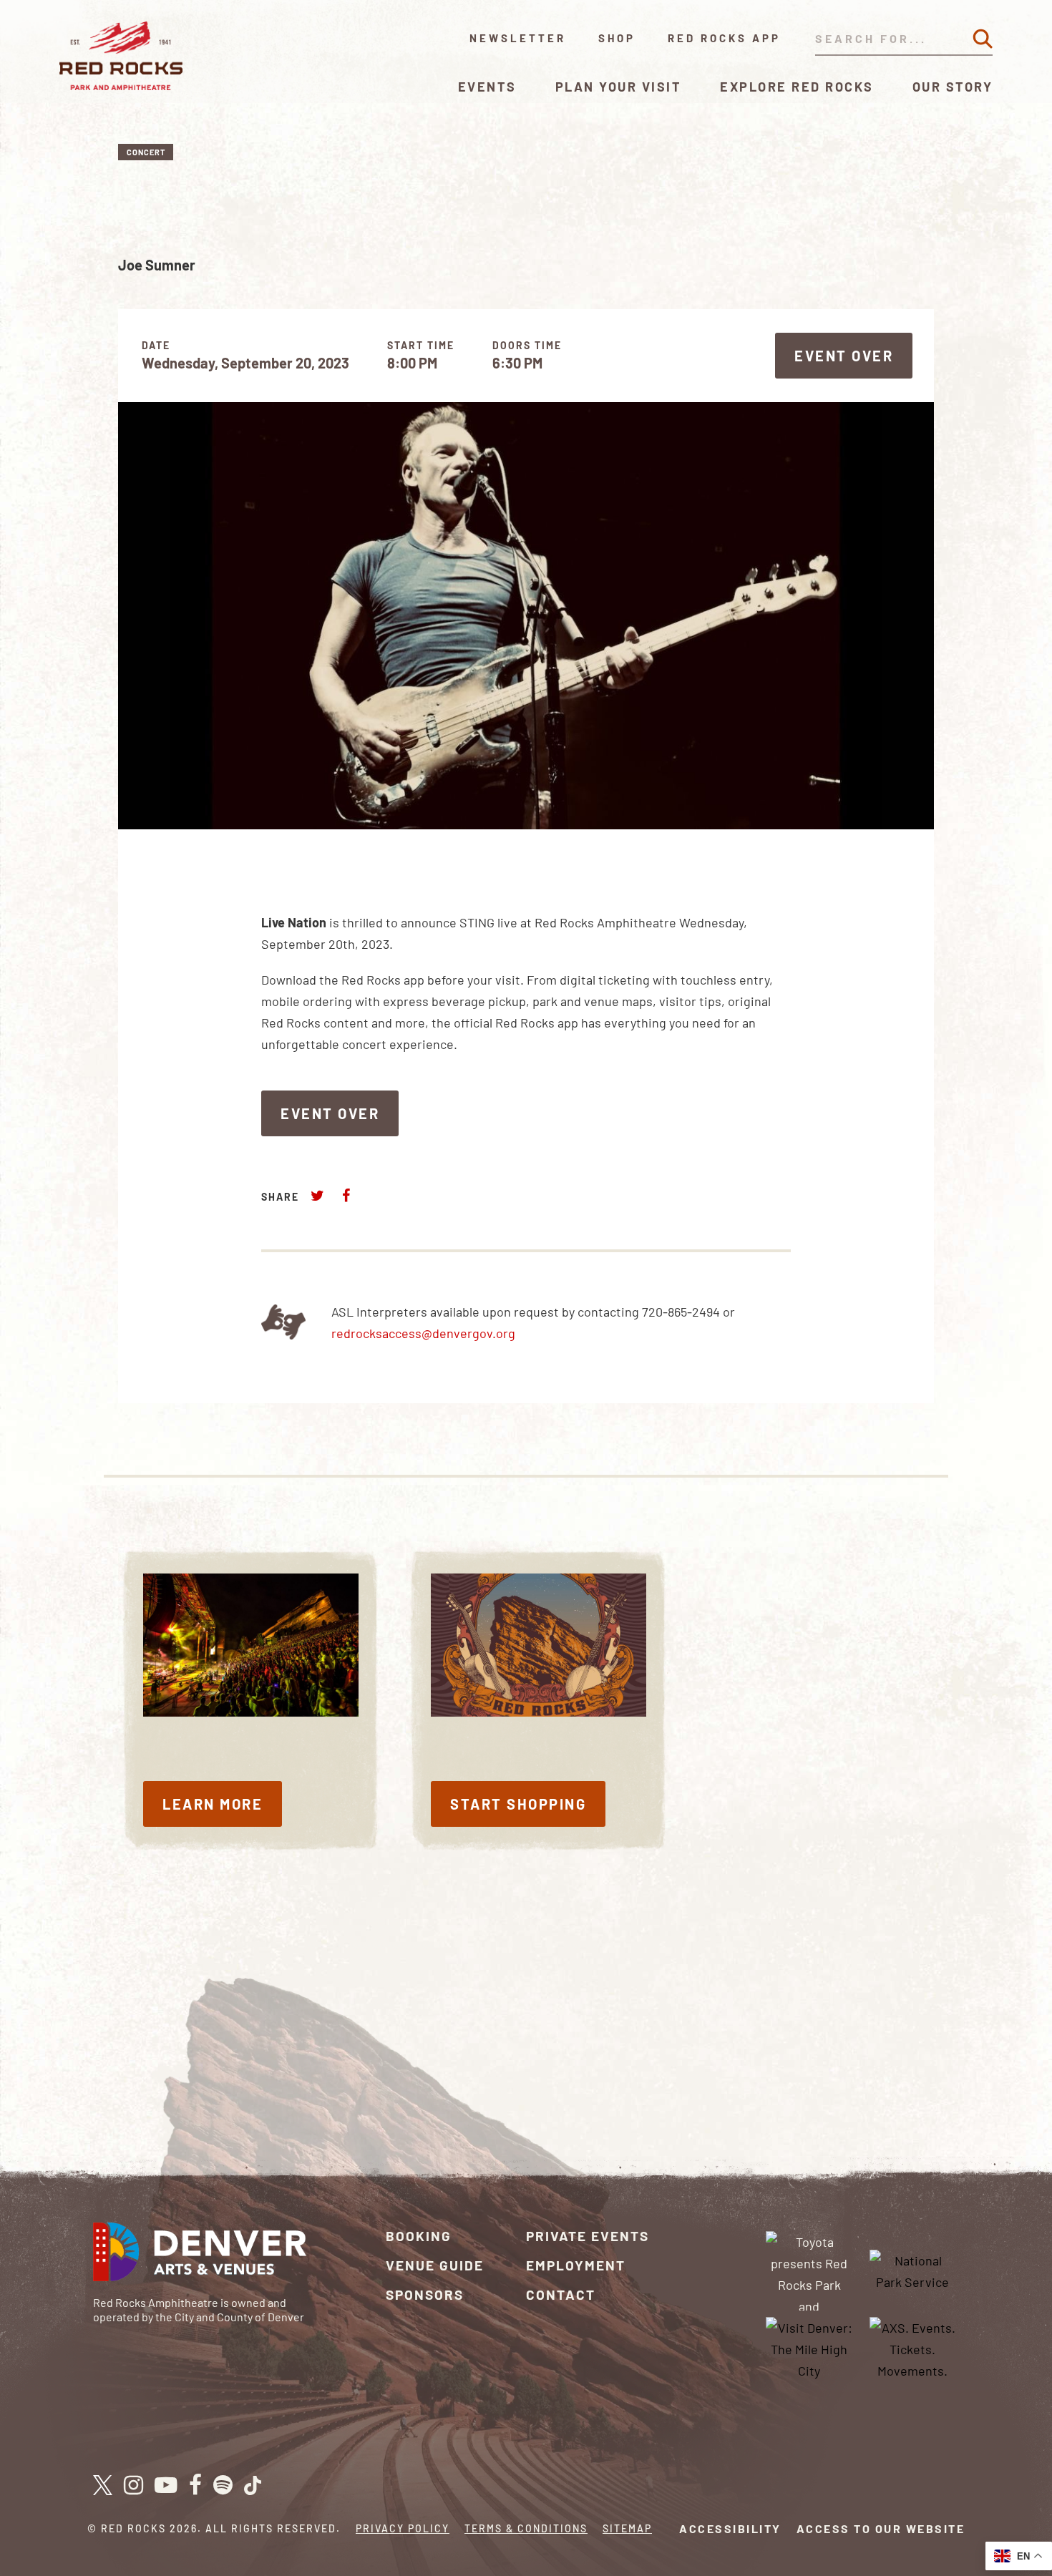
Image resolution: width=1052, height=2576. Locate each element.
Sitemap (627, 2528)
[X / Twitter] (103, 2485)
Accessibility (730, 2528)
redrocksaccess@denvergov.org (423, 1333)
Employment (576, 2265)
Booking (419, 2236)
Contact (561, 2294)
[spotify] (223, 2486)
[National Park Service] (912, 2269)
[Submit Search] (983, 39)
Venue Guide (435, 2265)
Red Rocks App (724, 38)
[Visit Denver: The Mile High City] (809, 2348)
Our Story (953, 87)
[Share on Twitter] (318, 1195)
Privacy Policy (403, 2528)
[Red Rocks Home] (122, 56)
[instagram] (133, 2486)
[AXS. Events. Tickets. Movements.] (912, 2348)
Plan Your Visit (619, 87)
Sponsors (425, 2294)
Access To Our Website (881, 2528)
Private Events (588, 2236)
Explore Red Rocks (797, 87)
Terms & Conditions (526, 2528)
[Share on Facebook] (346, 1195)
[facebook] (195, 2486)
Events (487, 87)
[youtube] (166, 2486)
